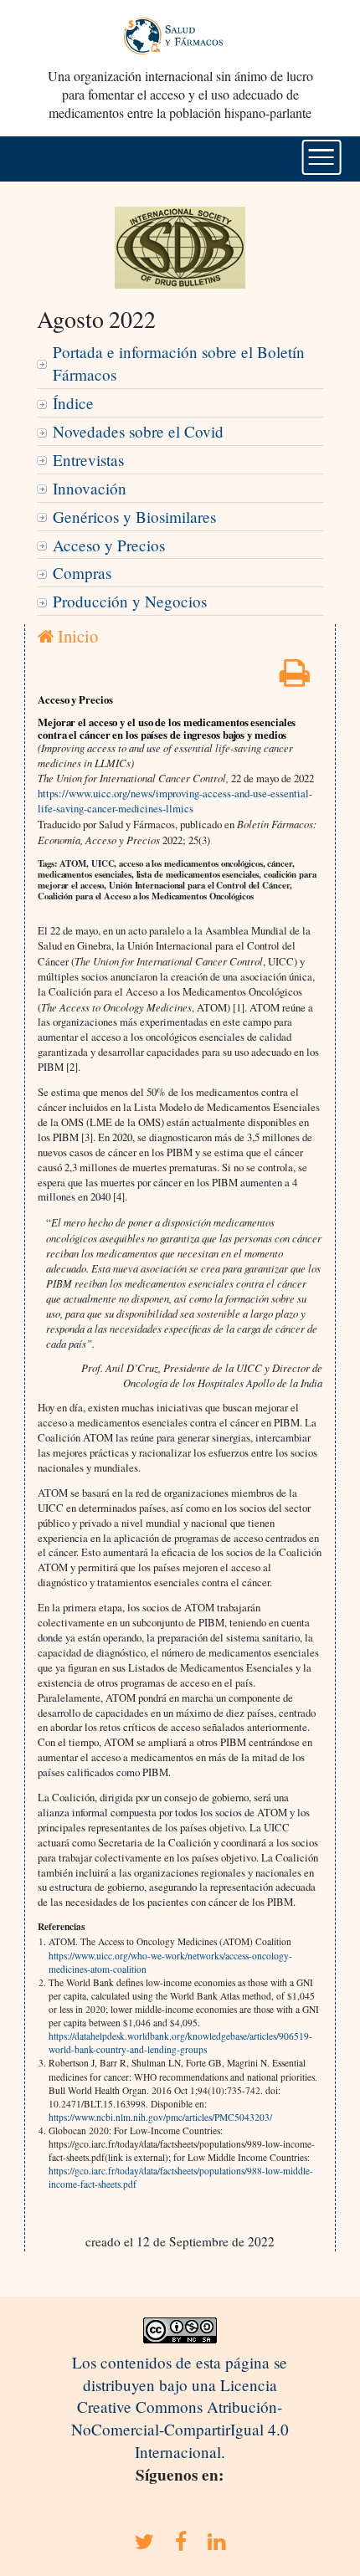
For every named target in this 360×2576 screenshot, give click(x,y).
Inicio (76, 636)
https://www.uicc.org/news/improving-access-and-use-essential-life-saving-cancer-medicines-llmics (175, 801)
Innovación (90, 488)
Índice (73, 403)
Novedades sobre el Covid (138, 431)
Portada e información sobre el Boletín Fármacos (179, 363)
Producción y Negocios (130, 601)
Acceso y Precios (109, 545)
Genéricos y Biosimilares (134, 517)
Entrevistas (88, 460)
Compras (82, 573)
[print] (295, 678)
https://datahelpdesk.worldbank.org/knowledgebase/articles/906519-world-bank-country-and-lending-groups (180, 2043)
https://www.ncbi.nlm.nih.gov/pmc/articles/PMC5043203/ (160, 2117)
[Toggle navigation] (322, 157)
